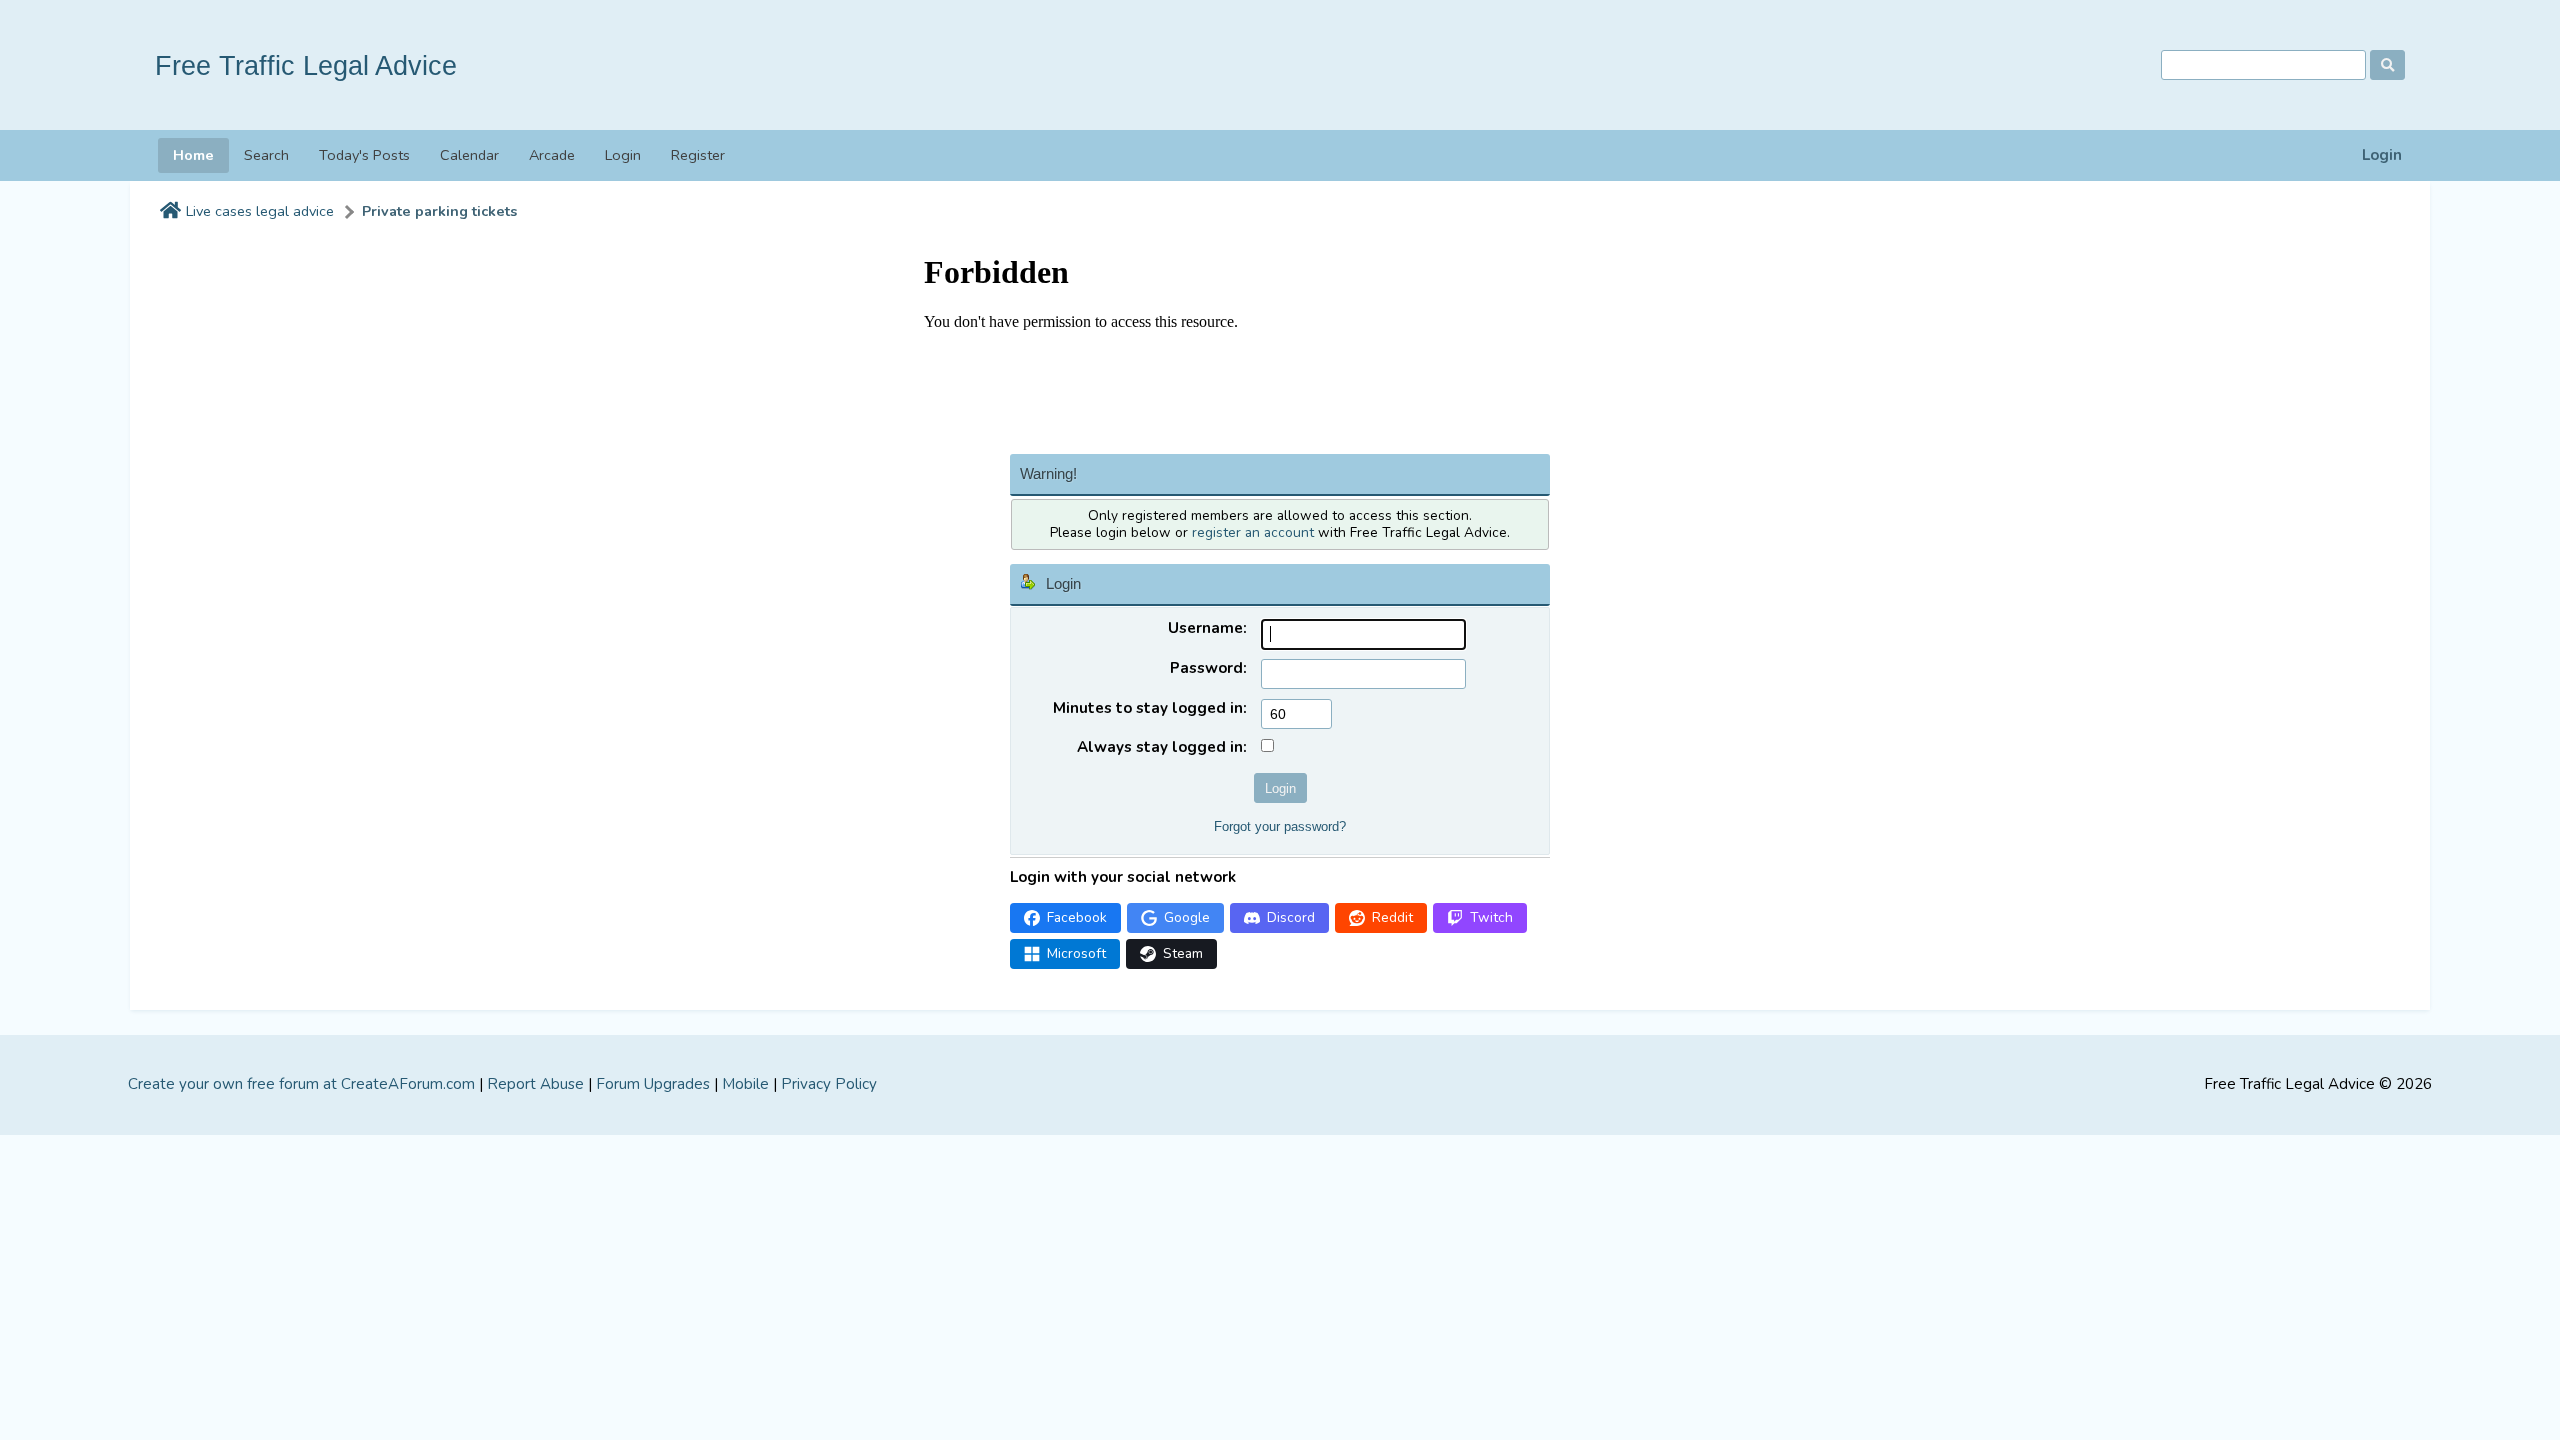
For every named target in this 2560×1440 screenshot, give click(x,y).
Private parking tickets (439, 211)
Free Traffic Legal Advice (306, 65)
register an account (1253, 532)
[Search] (2387, 65)
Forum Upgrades (653, 1084)
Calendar (469, 155)
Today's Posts (364, 155)
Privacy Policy (829, 1084)
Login (2382, 155)
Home (193, 155)
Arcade (552, 155)
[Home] (170, 212)
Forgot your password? (1280, 826)
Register (698, 155)
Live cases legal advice (260, 211)
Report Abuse (535, 1084)
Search (266, 155)
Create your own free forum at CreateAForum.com (301, 1084)
